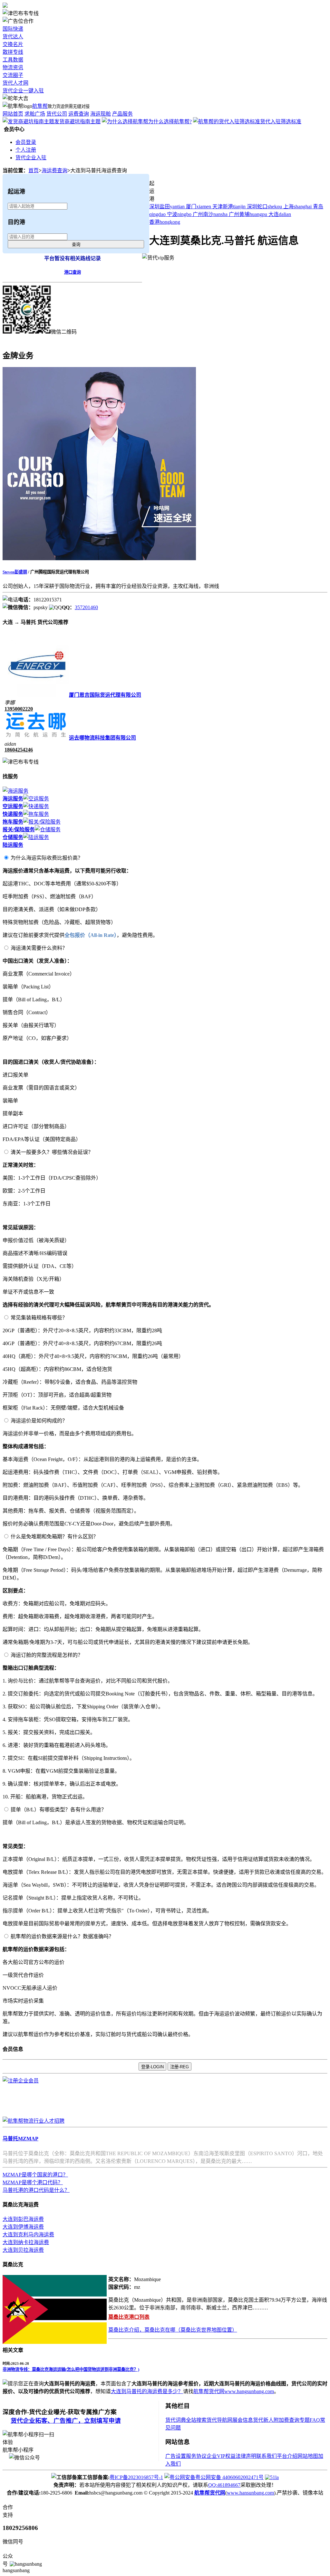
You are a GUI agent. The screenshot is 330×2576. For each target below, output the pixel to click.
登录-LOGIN (152, 2067)
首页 (34, 170)
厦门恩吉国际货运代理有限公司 (105, 695)
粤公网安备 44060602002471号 (229, 2477)
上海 (297, 207)
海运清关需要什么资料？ (39, 948)
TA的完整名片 (19, 340)
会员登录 (26, 142)
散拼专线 (13, 52)
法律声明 (246, 2456)
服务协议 (196, 2456)
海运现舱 (101, 114)
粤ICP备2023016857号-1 (136, 2477)
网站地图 (308, 2456)
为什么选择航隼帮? (170, 122)
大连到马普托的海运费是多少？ (147, 2391)
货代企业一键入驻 (23, 91)
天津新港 (229, 207)
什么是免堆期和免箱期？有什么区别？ (54, 1537)
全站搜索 (196, 2420)
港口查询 (73, 272)
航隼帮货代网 (209, 2391)
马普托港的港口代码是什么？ (36, 2190)
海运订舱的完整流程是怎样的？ (47, 1655)
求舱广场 (35, 114)
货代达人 (13, 37)
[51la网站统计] (272, 2477)
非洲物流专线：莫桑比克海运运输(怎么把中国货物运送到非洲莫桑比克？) (71, 2369)
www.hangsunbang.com (249, 2391)
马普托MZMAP (20, 2139)
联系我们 (267, 2456)
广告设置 (176, 2456)
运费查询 (79, 114)
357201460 (86, 607)
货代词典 (176, 2420)
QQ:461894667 (224, 2485)
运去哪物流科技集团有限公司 (102, 738)
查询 (76, 245)
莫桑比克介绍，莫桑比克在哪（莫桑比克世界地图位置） (173, 2330)
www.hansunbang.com (250, 2493)
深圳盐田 (167, 207)
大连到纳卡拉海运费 (26, 2242)
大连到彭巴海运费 (23, 2219)
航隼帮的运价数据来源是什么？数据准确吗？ (62, 1936)
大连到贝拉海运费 (23, 2250)
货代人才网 (15, 83)
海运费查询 (54, 170)
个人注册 (26, 150)
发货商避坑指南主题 (77, 122)
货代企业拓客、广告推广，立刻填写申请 (66, 2421)
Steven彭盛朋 (15, 572)
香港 (165, 222)
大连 (280, 214)
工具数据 (13, 60)
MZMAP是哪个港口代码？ (33, 2182)
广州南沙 (210, 214)
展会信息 (243, 2420)
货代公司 (57, 114)
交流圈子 (13, 75)
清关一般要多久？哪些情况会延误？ (52, 1152)
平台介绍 (287, 2456)
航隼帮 (40, 106)
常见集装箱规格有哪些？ (39, 1318)
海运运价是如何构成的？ (39, 1421)
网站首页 (13, 114)
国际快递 (13, 29)
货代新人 (263, 2420)
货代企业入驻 (31, 158)
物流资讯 (13, 67)
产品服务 (122, 114)
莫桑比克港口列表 (129, 2317)
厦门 (199, 207)
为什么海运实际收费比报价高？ (47, 858)
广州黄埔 (248, 214)
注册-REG (180, 2067)
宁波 (179, 214)
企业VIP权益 (221, 2456)
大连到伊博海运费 (23, 2227)
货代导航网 (219, 2420)
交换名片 (13, 44)
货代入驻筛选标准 (281, 122)
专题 (305, 2420)
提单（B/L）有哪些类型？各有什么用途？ (58, 1810)
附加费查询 (286, 2420)
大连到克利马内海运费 (28, 2235)
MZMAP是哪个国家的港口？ (35, 2175)
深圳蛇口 (264, 207)
